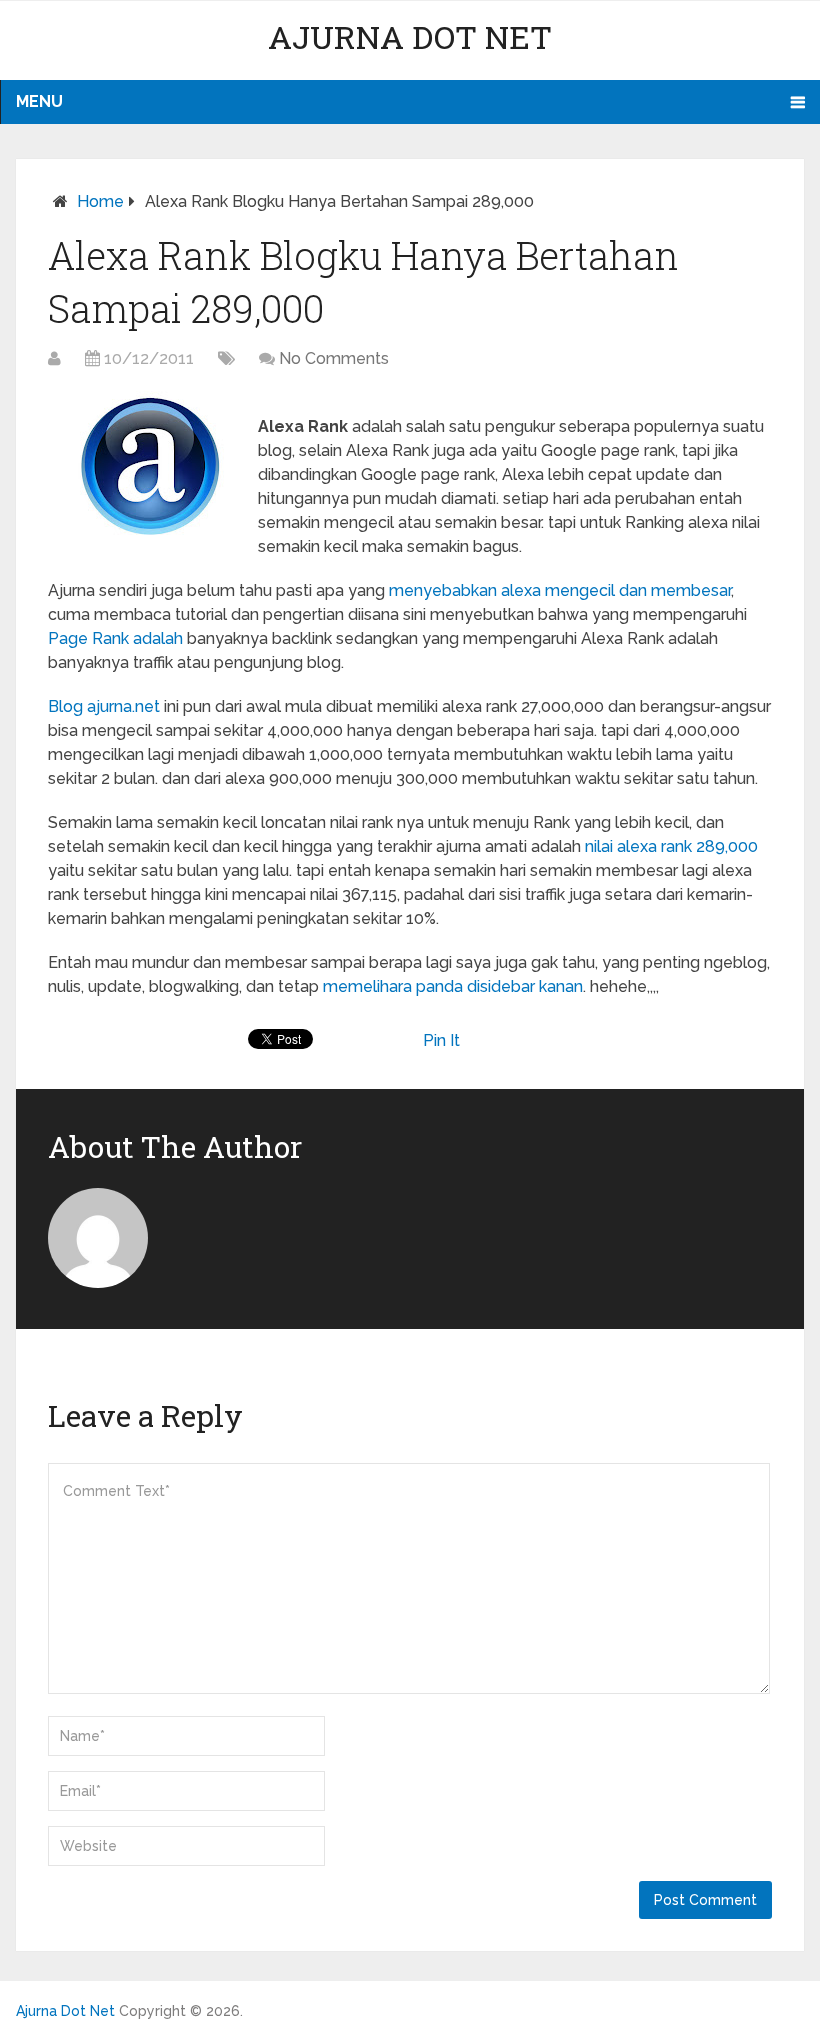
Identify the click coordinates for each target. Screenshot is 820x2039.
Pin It (441, 1040)
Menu (39, 101)
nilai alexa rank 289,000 (671, 846)
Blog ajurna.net (104, 706)
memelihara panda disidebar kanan (453, 986)
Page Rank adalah (115, 638)
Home (100, 201)
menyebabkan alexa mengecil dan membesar (560, 590)
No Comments (334, 358)
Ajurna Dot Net (410, 36)
